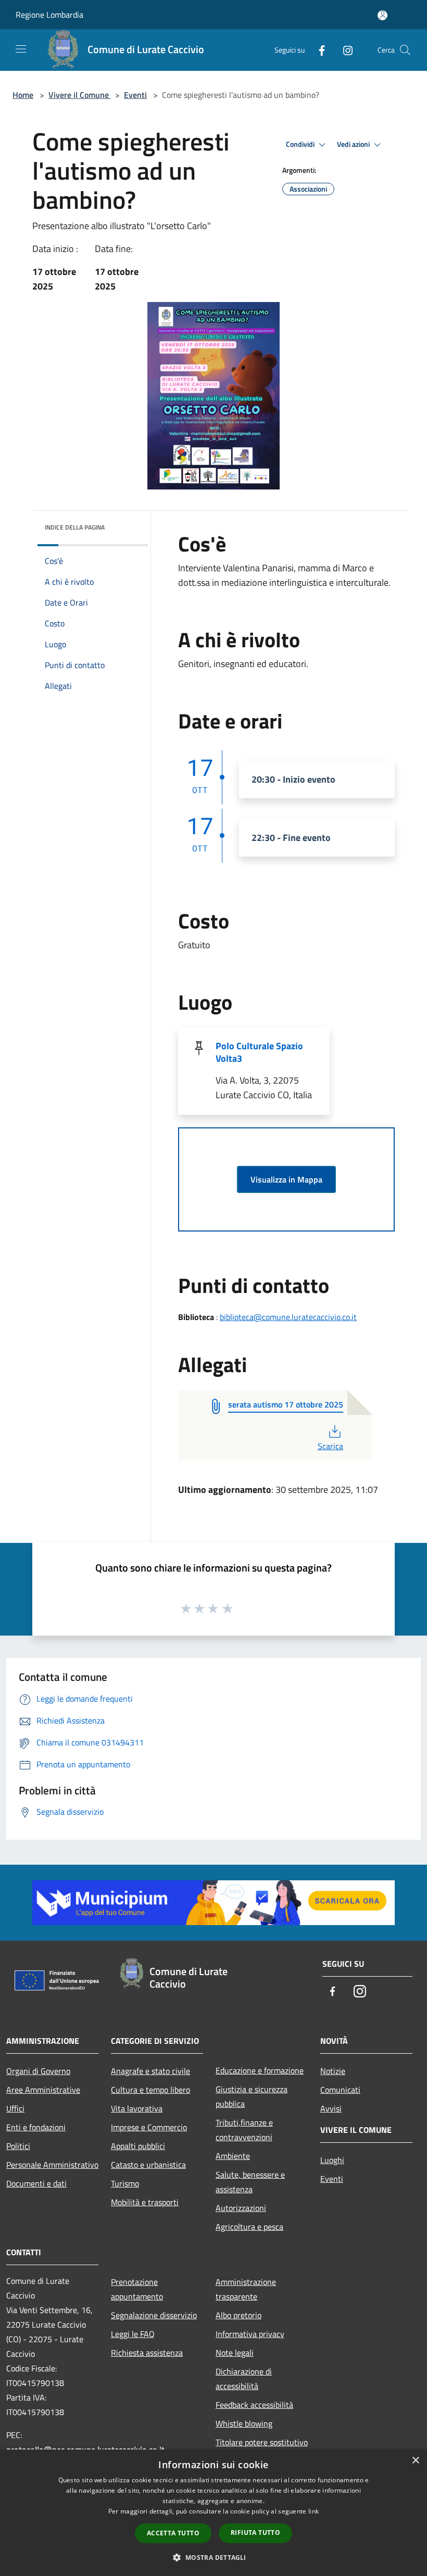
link (313, 2511)
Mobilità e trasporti (145, 2202)
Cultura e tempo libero (150, 2090)
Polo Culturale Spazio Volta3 (259, 1052)
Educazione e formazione (260, 2070)
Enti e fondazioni (36, 2127)
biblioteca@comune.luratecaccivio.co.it (288, 1317)
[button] (213, 2557)
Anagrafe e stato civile (150, 2071)
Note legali (235, 2353)
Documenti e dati (36, 2183)
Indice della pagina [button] (75, 527)
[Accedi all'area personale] (382, 15)
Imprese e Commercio (149, 2127)
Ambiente (233, 2156)
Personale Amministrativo (52, 2165)
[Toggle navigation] (21, 49)
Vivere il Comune (80, 95)
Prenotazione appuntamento (137, 2289)
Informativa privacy (250, 2334)
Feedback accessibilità (254, 2405)
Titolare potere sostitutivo (262, 2442)
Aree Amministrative (43, 2090)
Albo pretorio (238, 2315)
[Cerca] (405, 50)
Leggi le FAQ (133, 2334)
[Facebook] (318, 50)
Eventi (135, 95)
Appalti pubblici (138, 2146)
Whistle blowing (244, 2423)
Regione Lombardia (49, 15)
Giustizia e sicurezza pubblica (252, 2096)
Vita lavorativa (137, 2108)
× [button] (415, 2461)
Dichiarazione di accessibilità (244, 2379)
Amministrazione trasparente (246, 2289)
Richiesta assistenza (147, 2353)
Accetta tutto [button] (173, 2533)
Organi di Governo (38, 2071)
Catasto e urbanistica (148, 2165)
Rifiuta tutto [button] (255, 2533)
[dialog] (213, 2513)
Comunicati (340, 2090)
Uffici (15, 2108)
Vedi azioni (354, 144)
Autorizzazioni (241, 2208)
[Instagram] (344, 50)
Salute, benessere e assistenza (250, 2182)
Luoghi (332, 2160)
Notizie (333, 2071)
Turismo (125, 2183)
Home (23, 95)
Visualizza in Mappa (286, 1179)
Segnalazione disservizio (154, 2315)
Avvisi (331, 2108)
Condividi (301, 144)
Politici (18, 2146)
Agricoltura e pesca (249, 2227)
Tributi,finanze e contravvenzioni (244, 2130)
